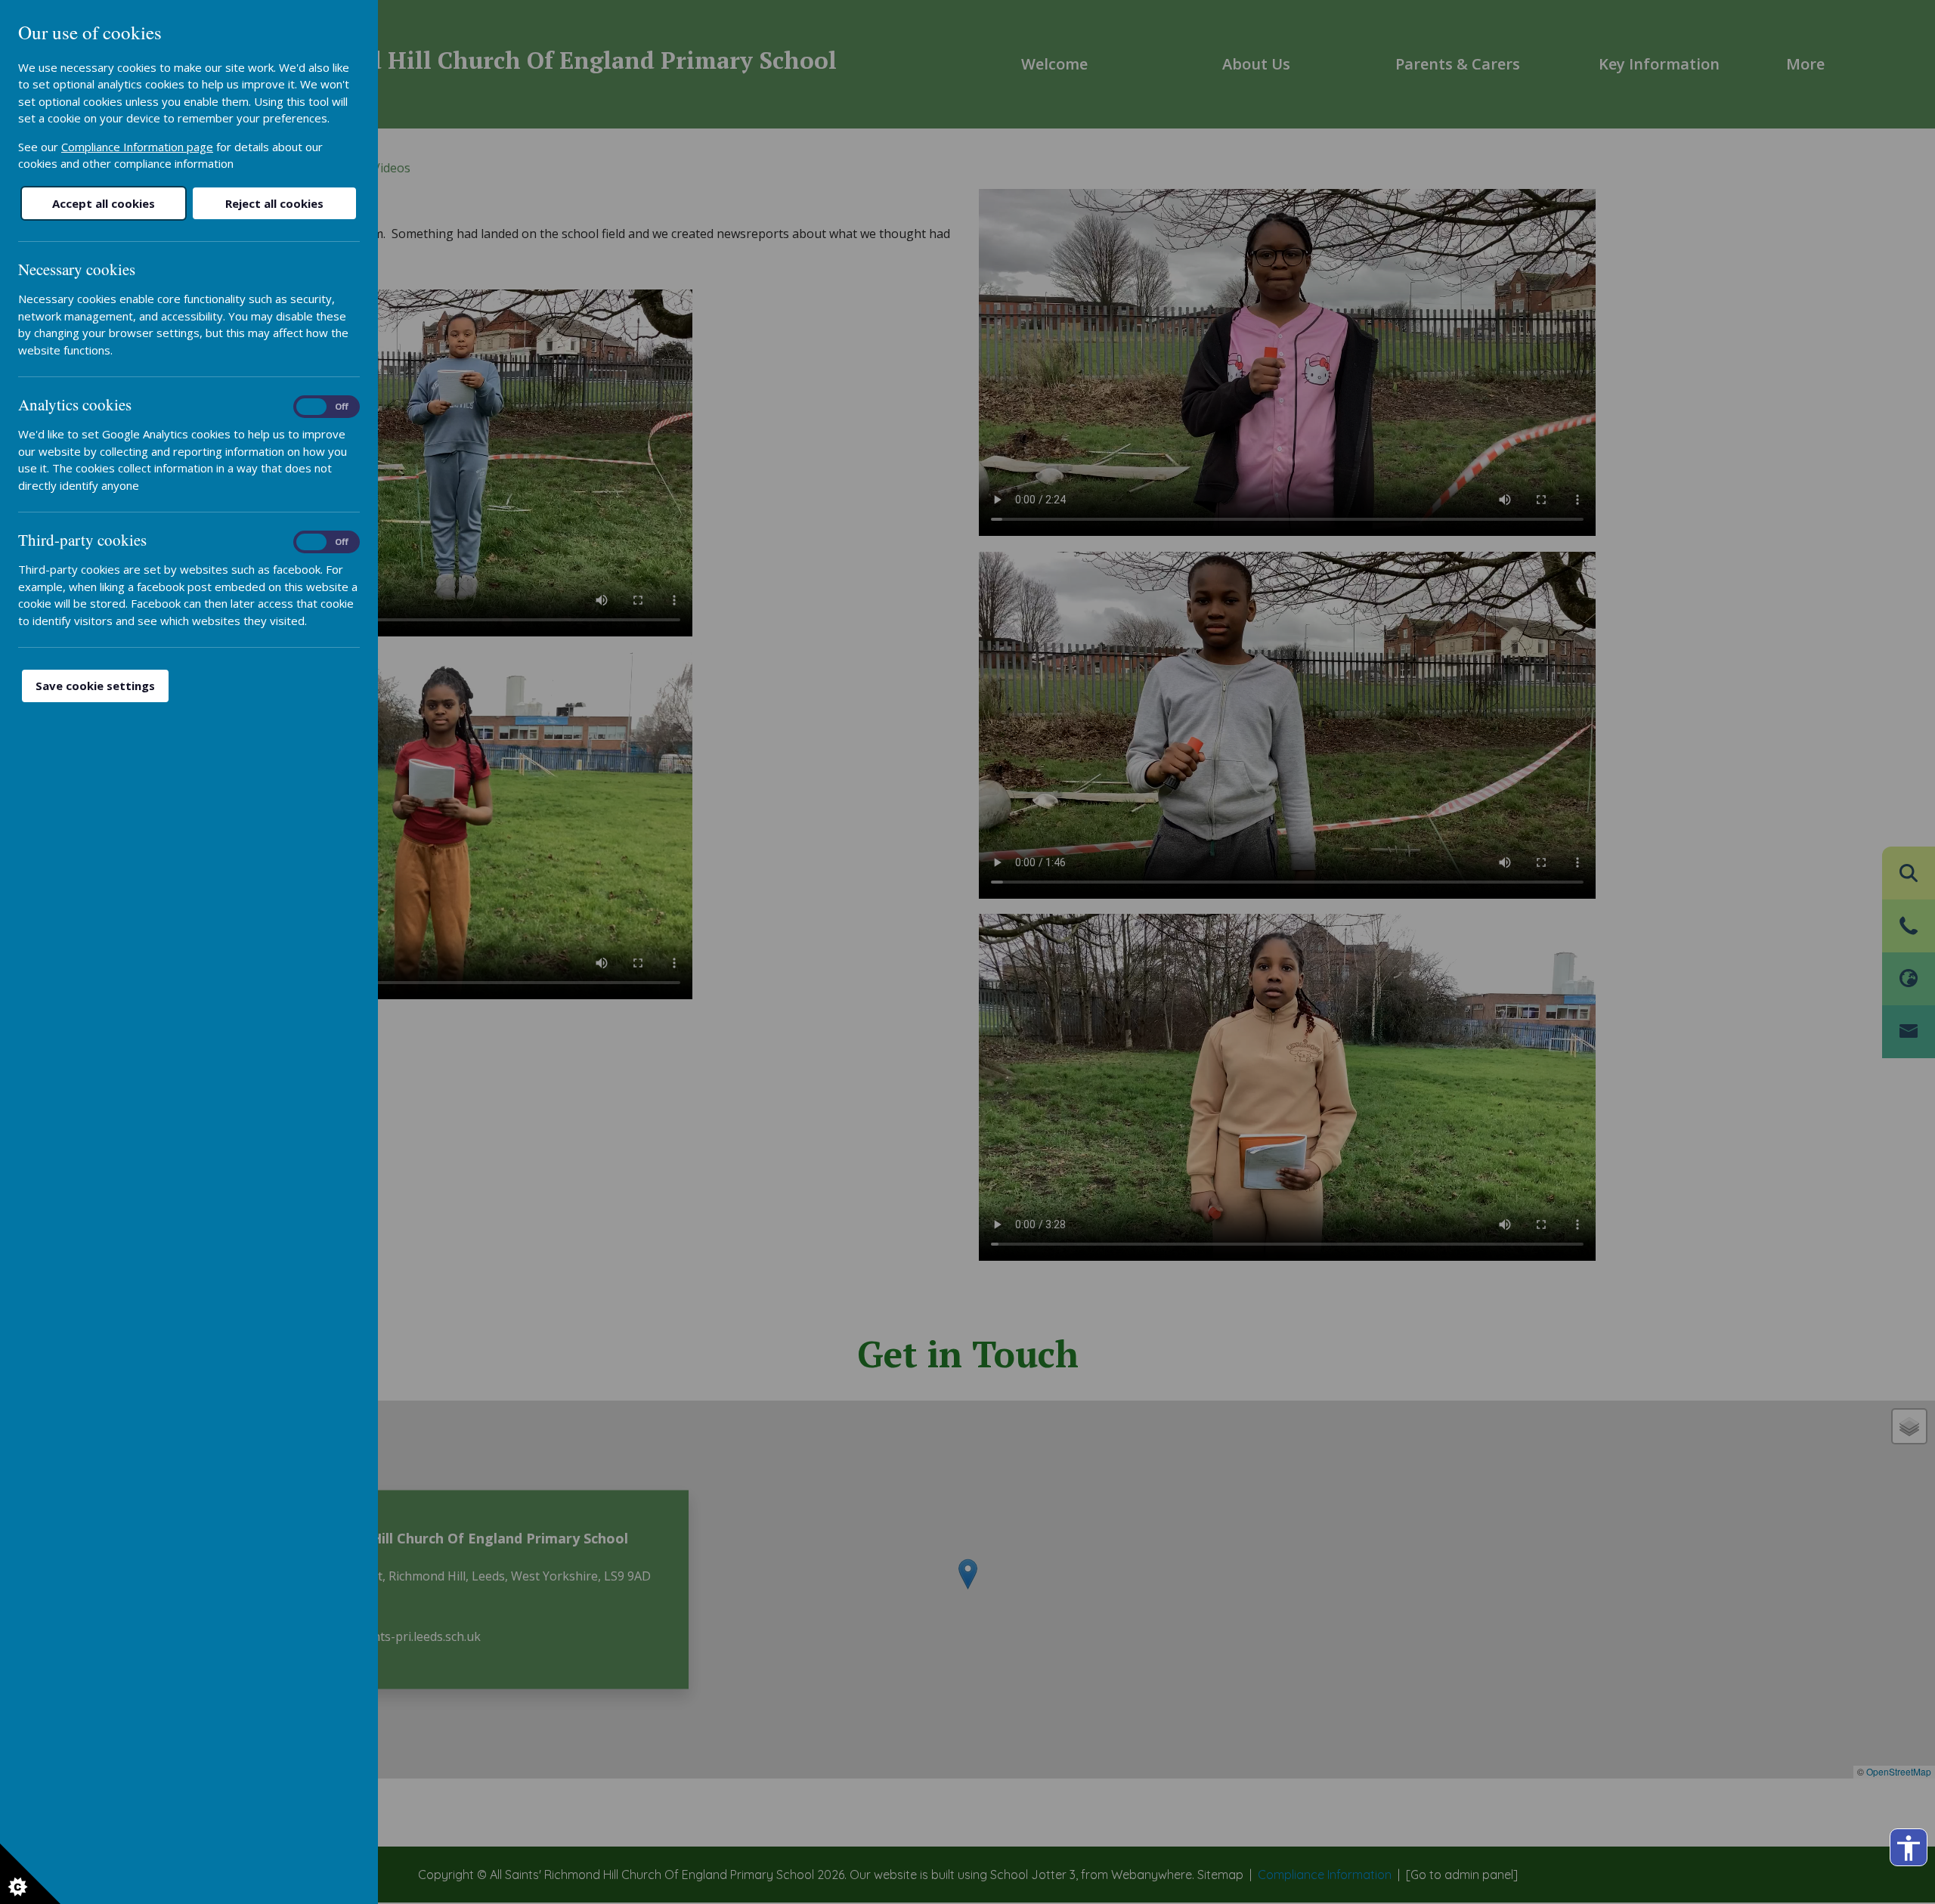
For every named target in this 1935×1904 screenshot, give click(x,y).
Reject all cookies (274, 203)
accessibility (1909, 1848)
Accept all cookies (104, 203)
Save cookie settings (95, 686)
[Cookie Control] (30, 1874)
